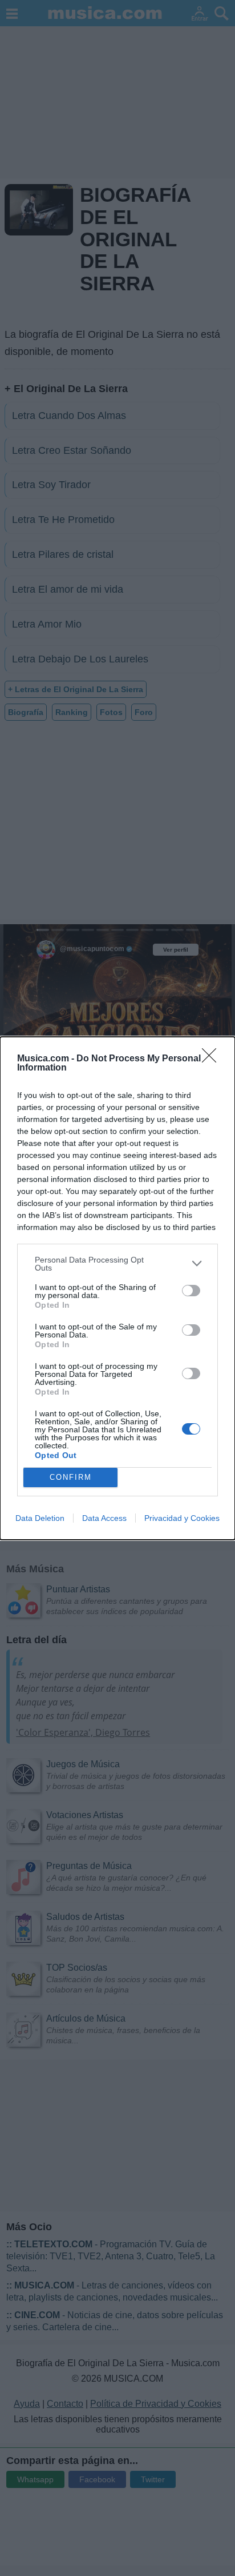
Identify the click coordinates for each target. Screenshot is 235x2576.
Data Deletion (40, 1518)
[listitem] (117, 1264)
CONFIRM (71, 1477)
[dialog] (117, 1288)
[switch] (191, 1291)
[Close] (213, 1059)
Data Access (104, 1518)
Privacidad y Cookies (182, 1518)
